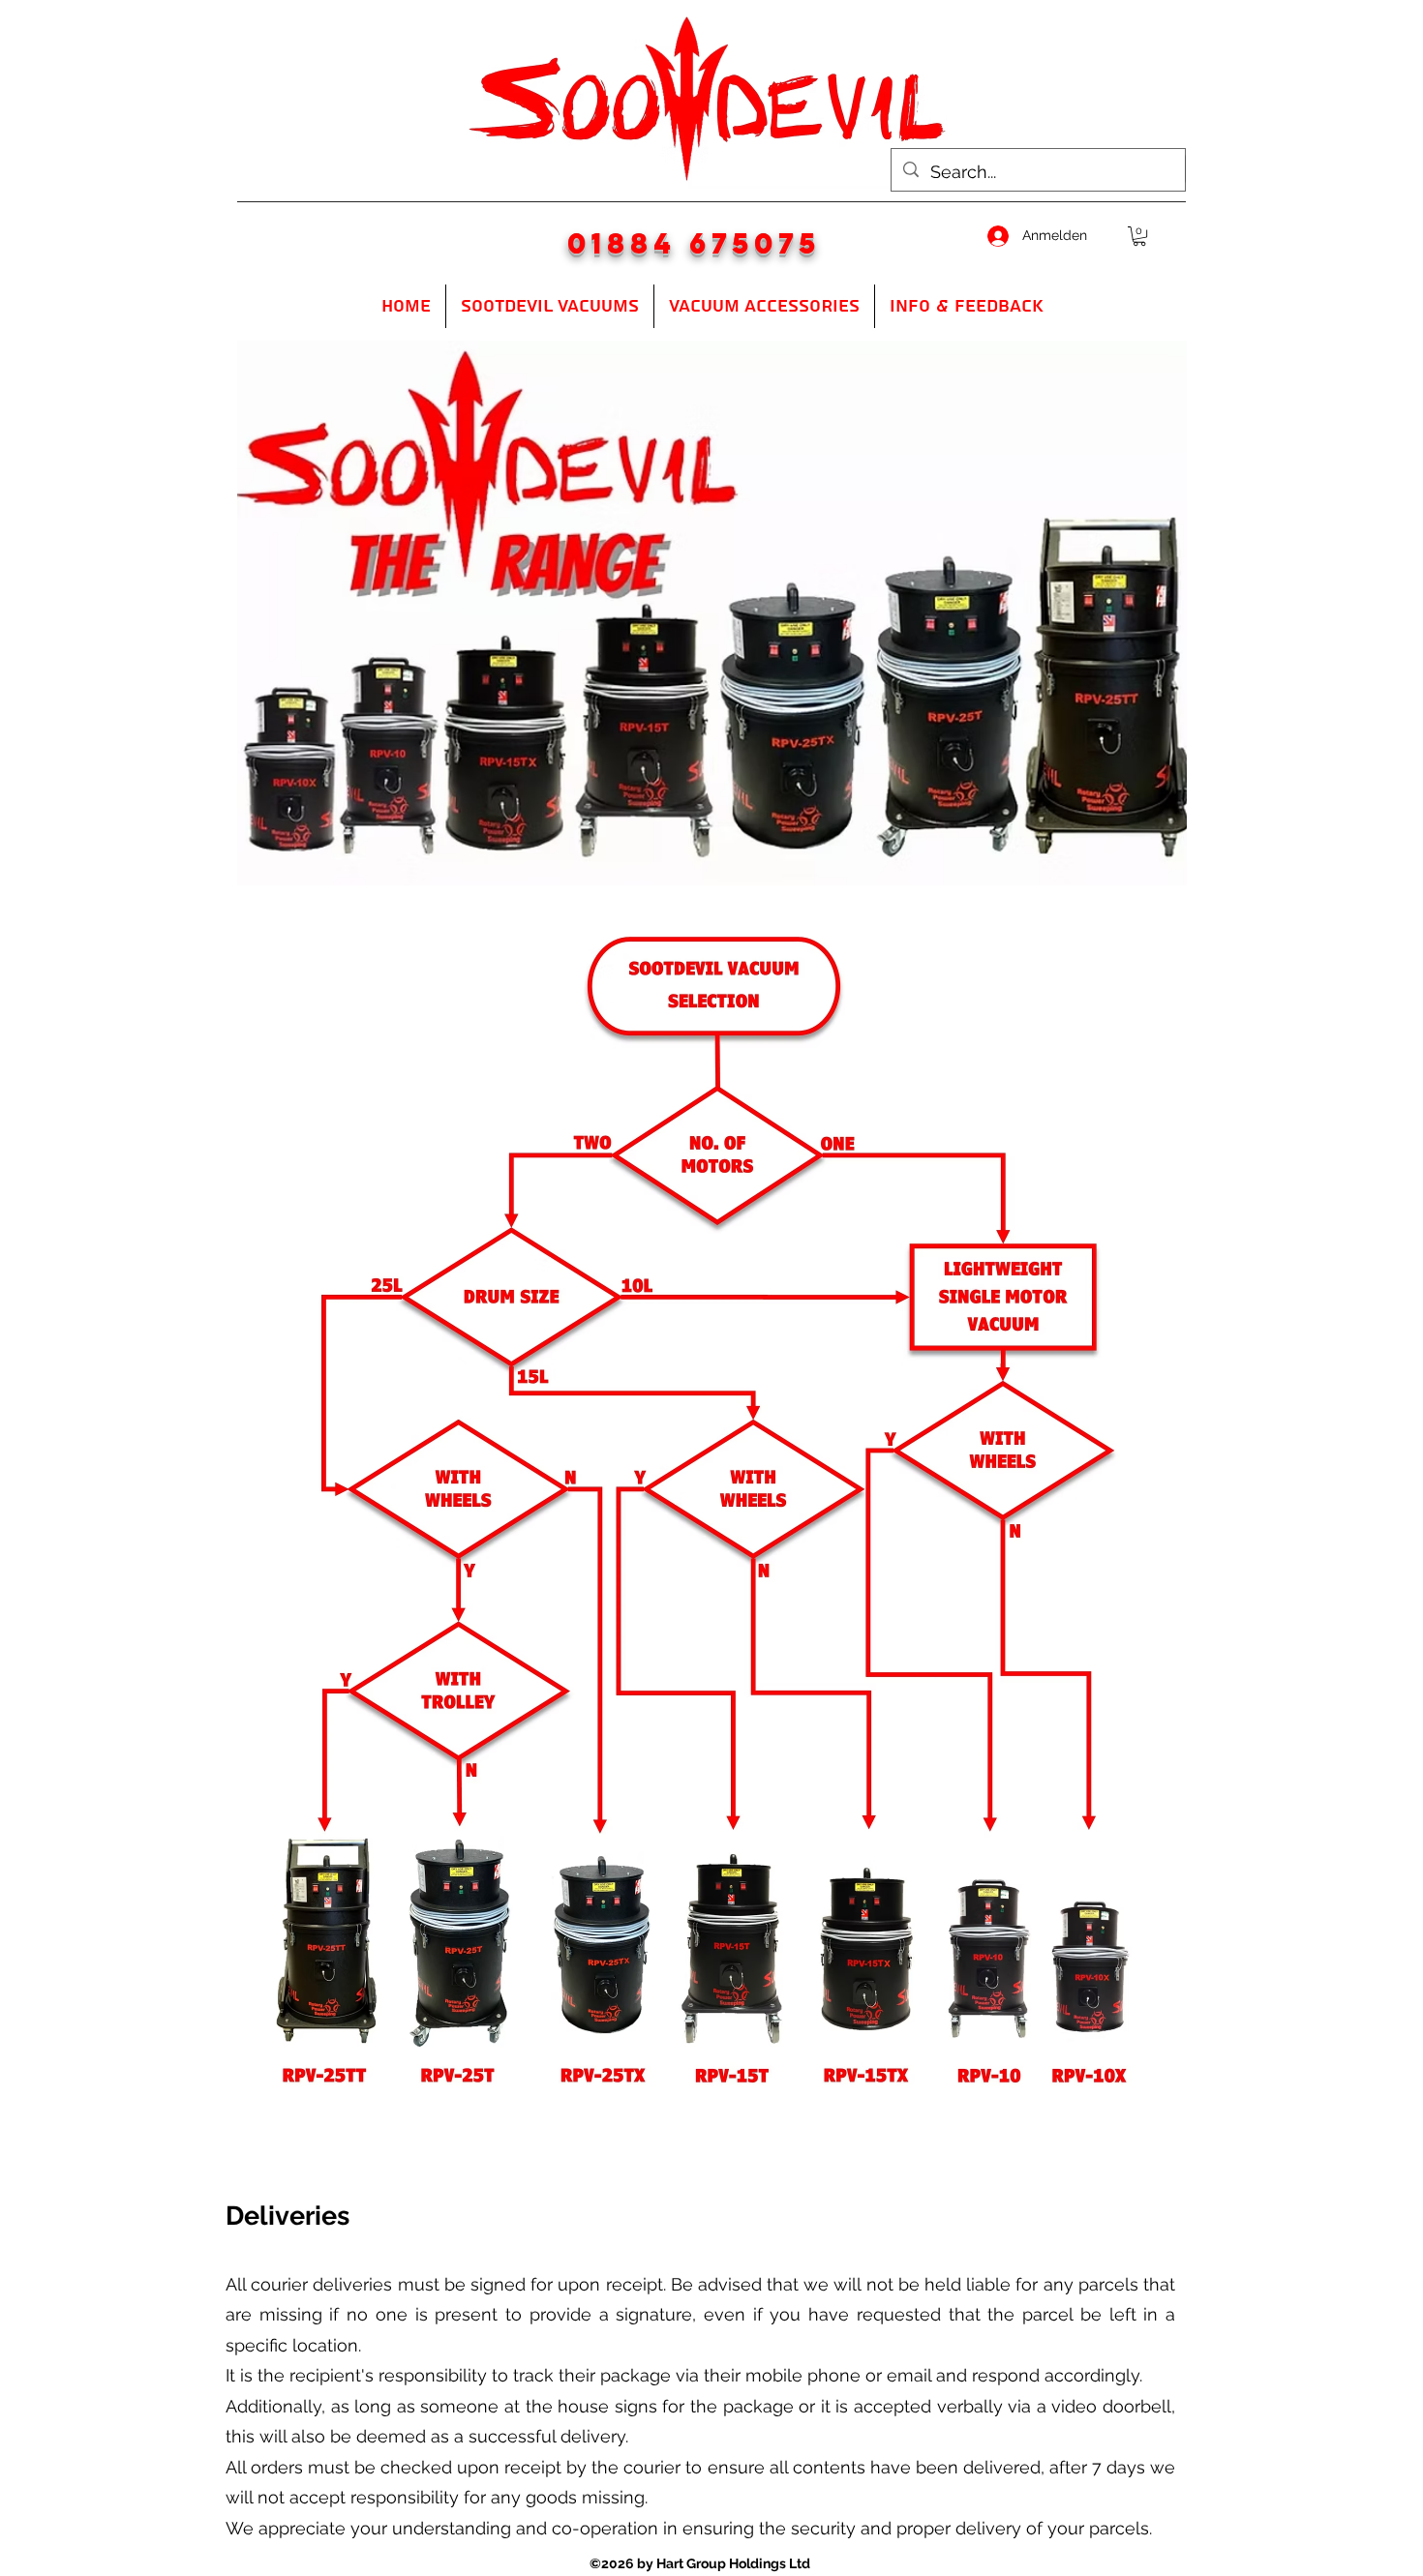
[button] (1139, 236)
